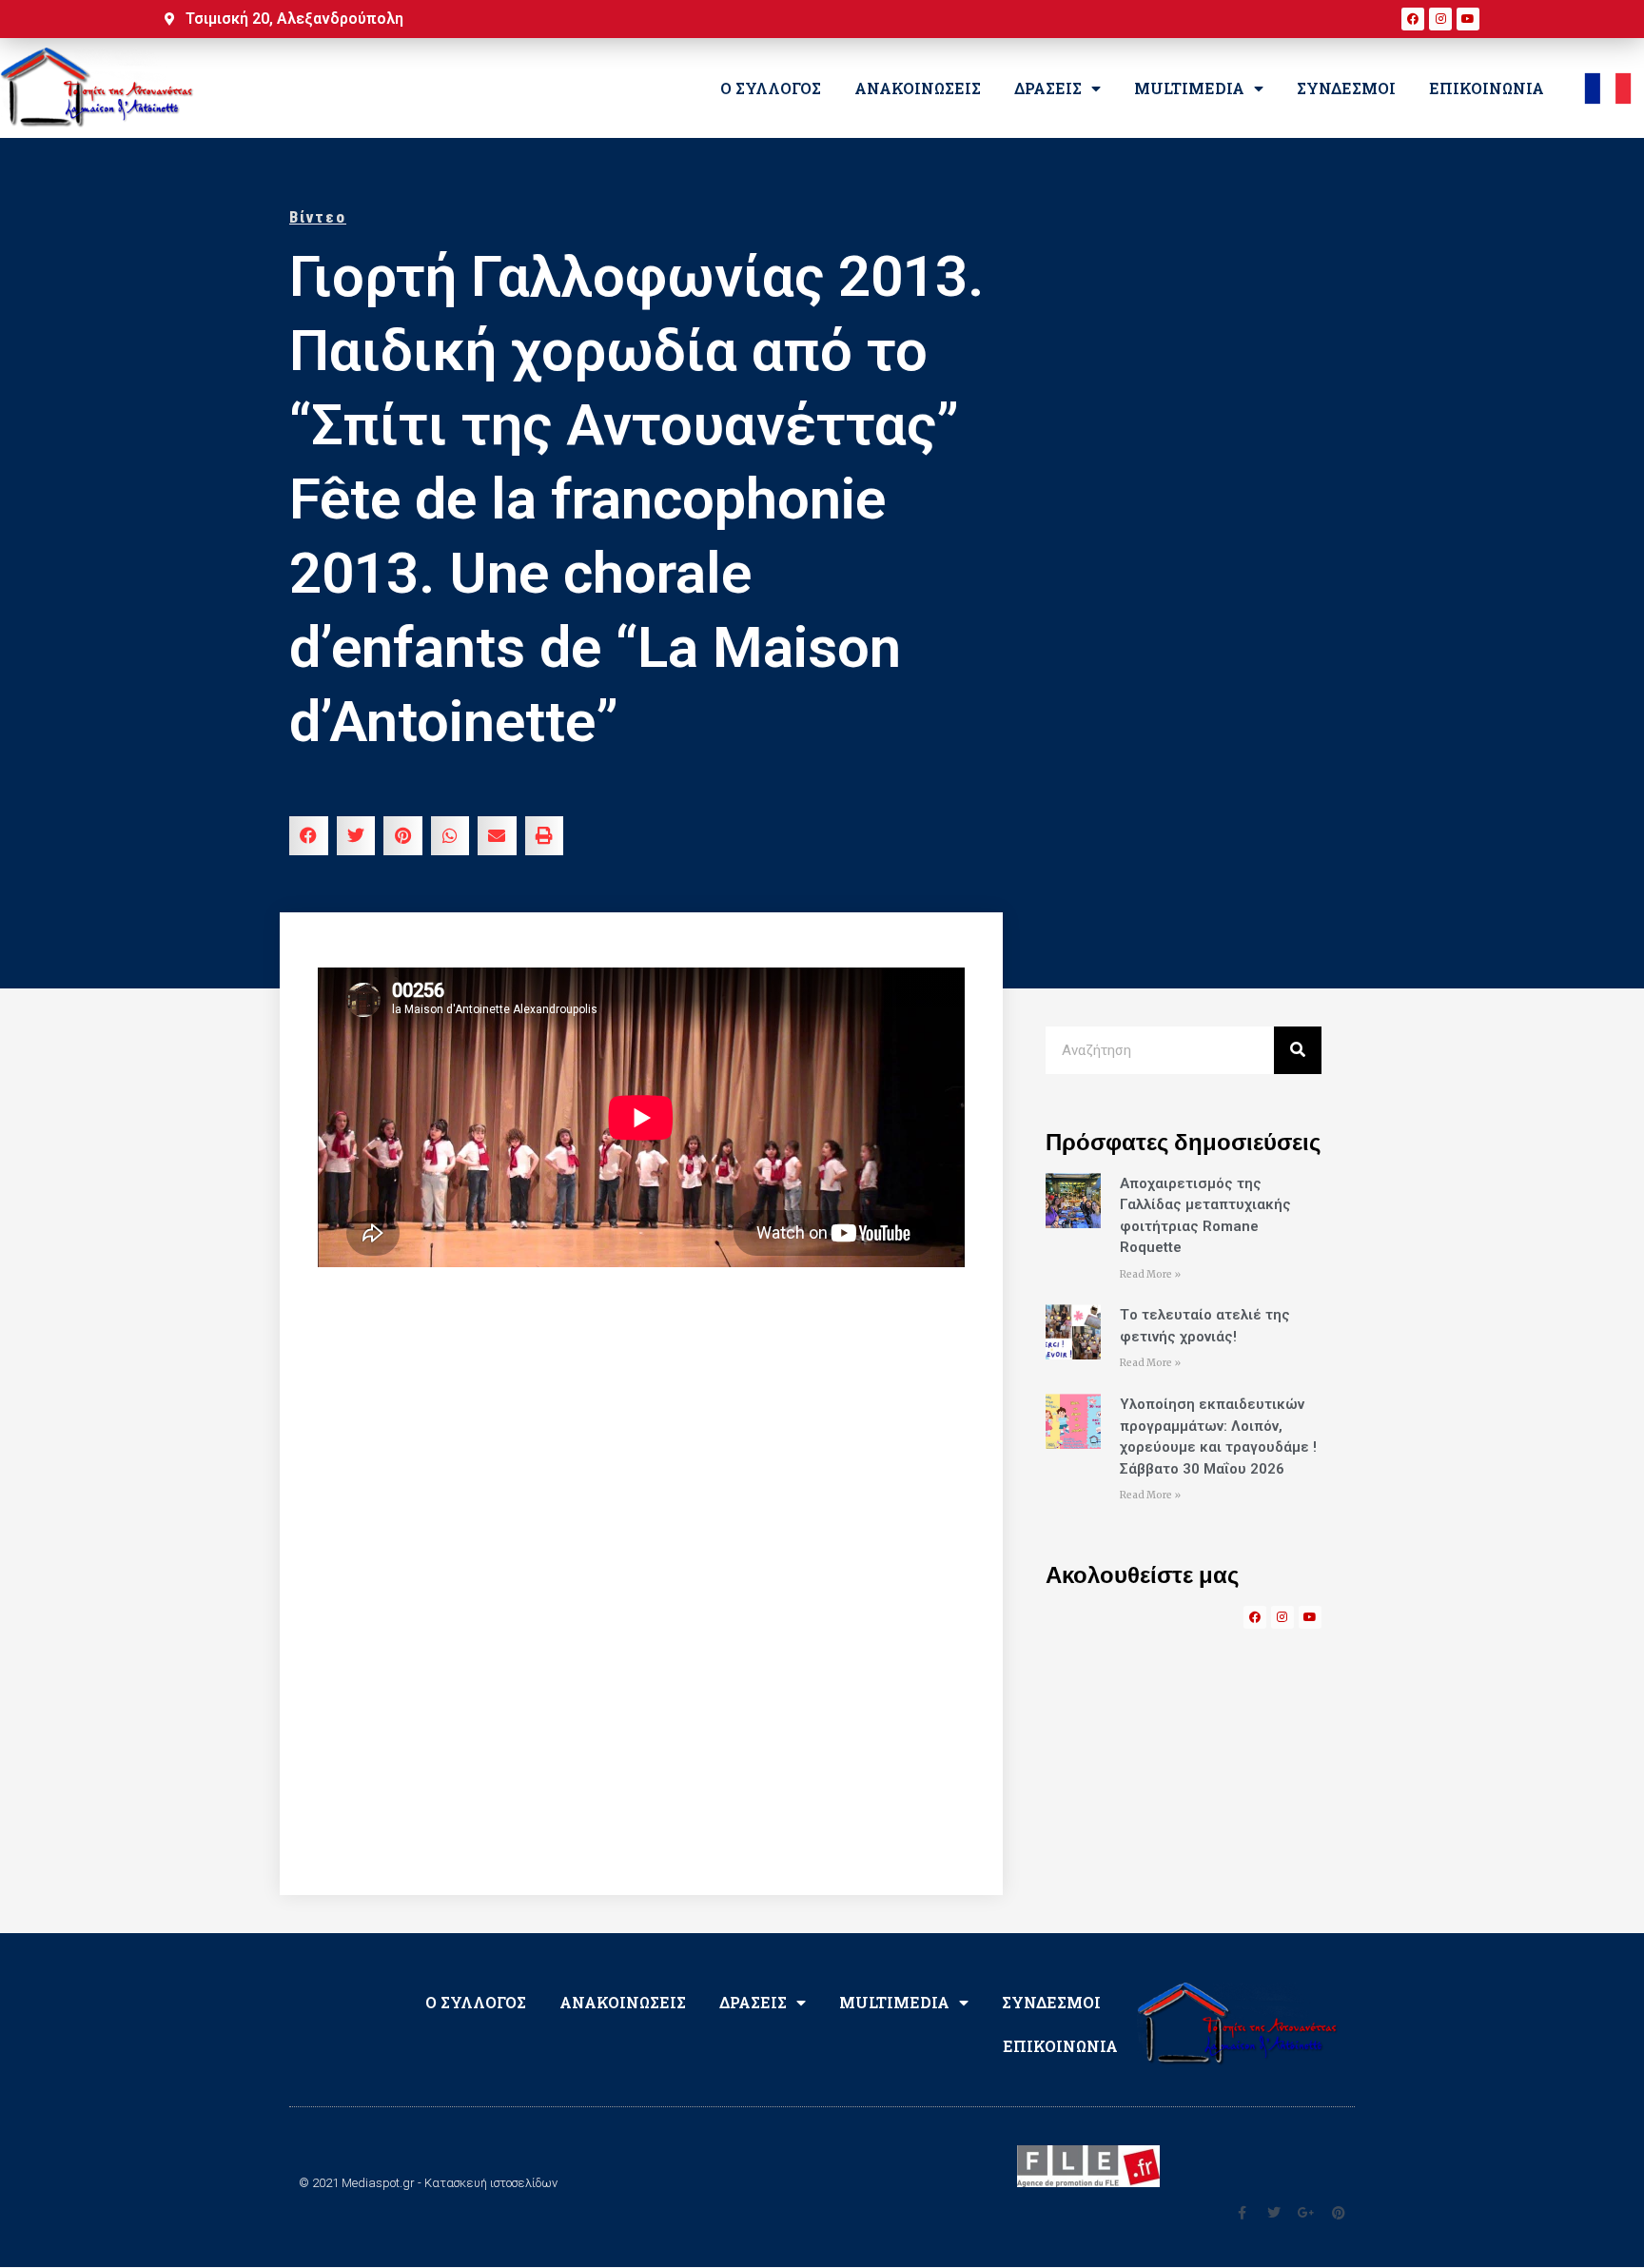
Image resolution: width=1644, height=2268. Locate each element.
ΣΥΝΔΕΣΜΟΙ (1346, 88)
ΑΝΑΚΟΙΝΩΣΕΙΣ (918, 88)
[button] (309, 836)
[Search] (1298, 1050)
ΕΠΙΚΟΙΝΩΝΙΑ (1487, 88)
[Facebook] (1413, 19)
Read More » (1150, 1274)
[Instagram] (1440, 19)
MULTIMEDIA (1189, 88)
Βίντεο (318, 217)
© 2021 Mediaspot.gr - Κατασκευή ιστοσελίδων (428, 2183)
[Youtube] (1468, 19)
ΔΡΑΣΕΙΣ (1048, 88)
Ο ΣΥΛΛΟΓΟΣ (771, 88)
